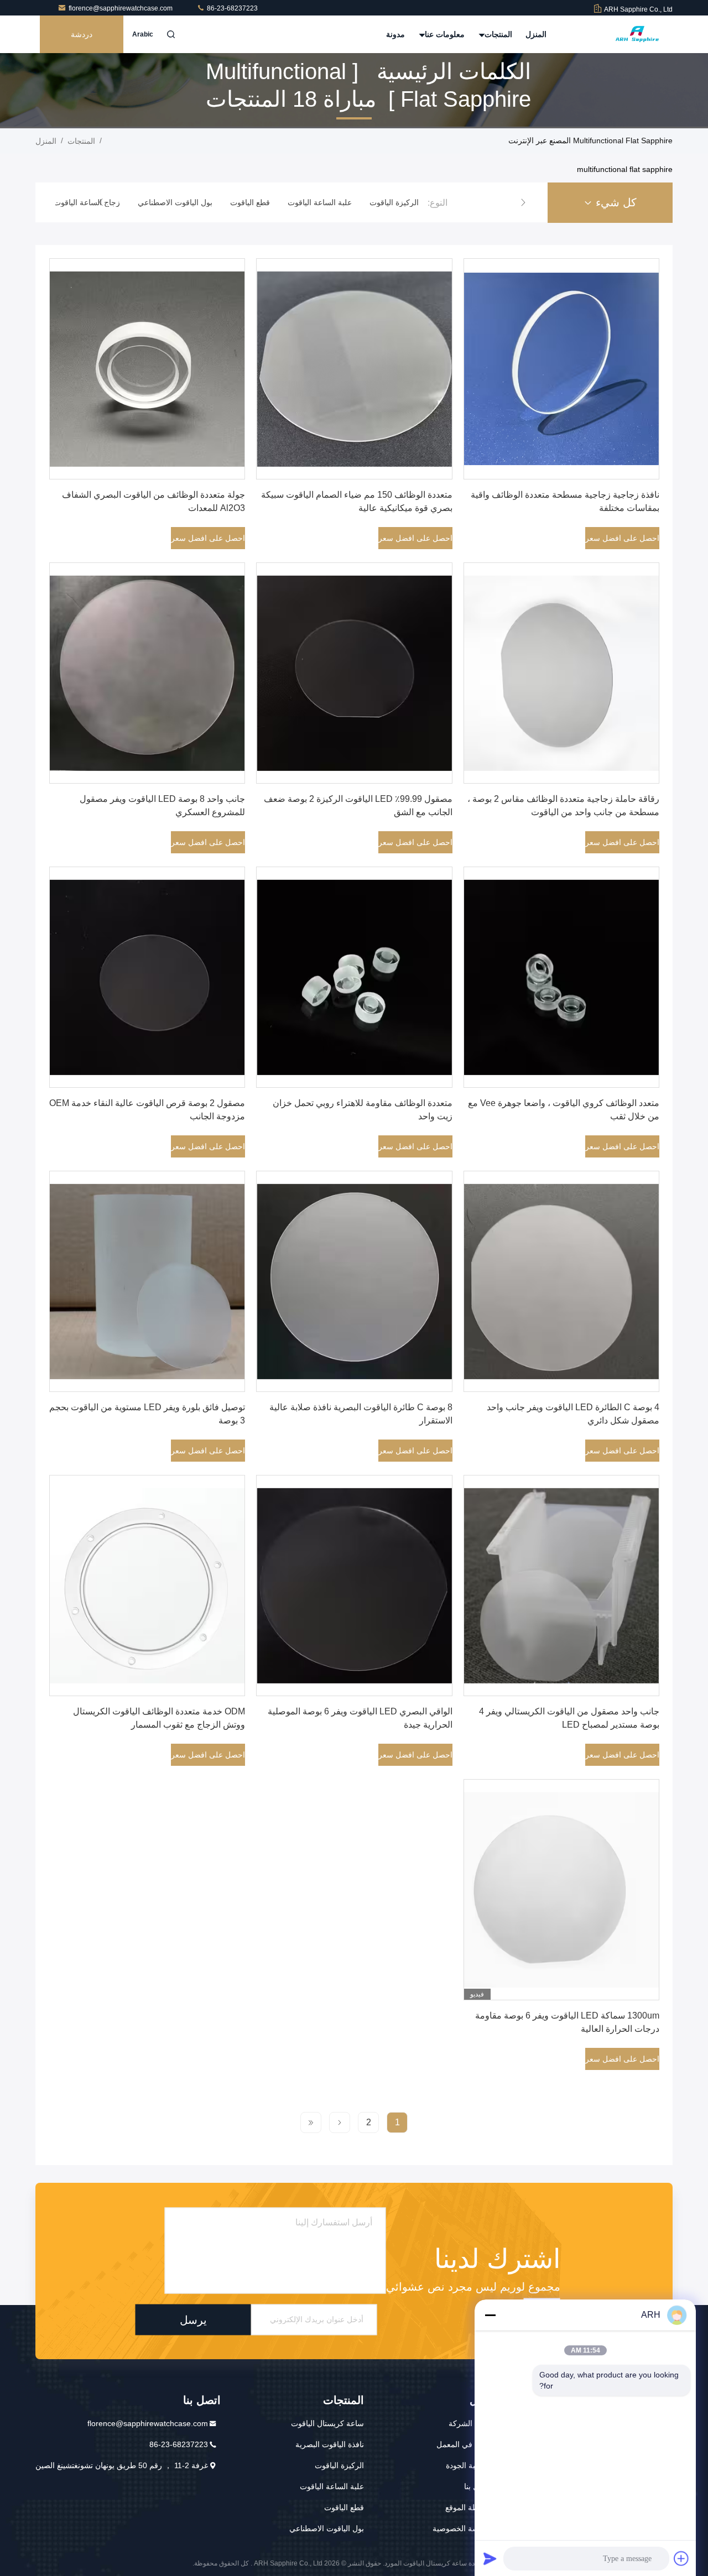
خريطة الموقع (468, 2507)
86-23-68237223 (231, 8)
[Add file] (681, 2558)
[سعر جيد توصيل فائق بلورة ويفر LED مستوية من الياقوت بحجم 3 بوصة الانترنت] (147, 1281)
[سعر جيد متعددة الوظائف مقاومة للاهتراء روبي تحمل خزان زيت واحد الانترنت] (354, 977)
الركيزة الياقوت (339, 2465)
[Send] (490, 2558)
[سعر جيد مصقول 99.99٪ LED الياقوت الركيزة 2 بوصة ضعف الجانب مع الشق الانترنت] (354, 673)
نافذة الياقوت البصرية (330, 2444)
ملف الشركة (469, 2423)
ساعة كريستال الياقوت (327, 2423)
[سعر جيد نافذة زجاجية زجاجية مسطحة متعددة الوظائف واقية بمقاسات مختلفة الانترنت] (561, 369)
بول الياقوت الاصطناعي (327, 2528)
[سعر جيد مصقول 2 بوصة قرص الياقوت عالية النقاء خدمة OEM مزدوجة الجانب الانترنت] (147, 977)
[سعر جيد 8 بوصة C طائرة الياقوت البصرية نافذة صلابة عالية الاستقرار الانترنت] (354, 1281)
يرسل (193, 2319)
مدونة (395, 34)
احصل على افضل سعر (622, 538)
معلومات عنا (444, 34)
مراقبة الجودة (468, 2465)
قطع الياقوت (344, 2507)
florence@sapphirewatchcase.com (121, 8)
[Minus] (490, 2315)
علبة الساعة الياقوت (332, 2486)
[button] (523, 202)
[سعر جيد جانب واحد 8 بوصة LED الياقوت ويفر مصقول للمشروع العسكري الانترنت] (147, 673)
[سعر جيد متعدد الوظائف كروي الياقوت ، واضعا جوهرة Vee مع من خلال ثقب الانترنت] (561, 977)
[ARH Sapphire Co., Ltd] (638, 34)
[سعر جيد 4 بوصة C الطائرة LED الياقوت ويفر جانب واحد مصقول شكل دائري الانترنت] (561, 1281)
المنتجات (497, 34)
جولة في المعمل (463, 2444)
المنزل (536, 34)
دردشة (82, 34)
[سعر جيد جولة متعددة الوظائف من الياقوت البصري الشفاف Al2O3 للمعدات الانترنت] (147, 369)
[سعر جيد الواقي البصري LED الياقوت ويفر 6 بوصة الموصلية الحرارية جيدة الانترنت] (354, 1586)
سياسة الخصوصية (461, 2528)
